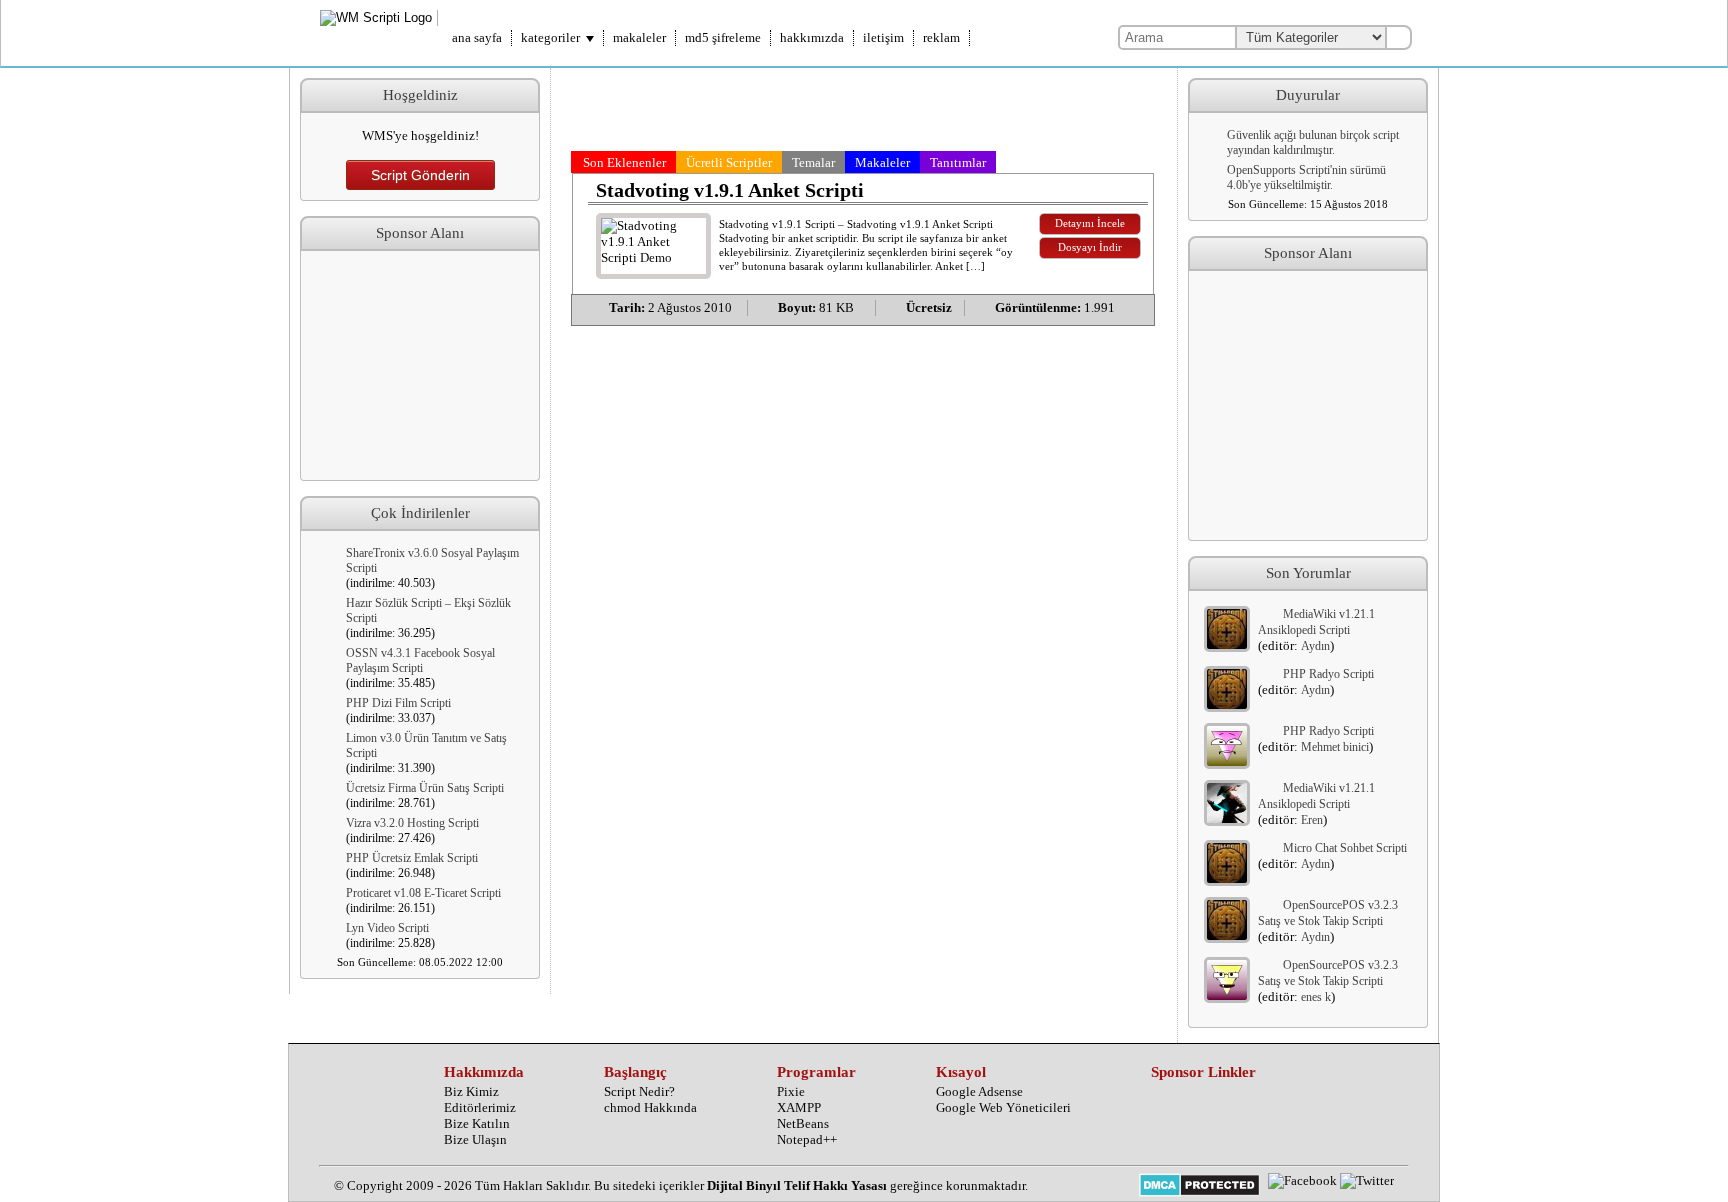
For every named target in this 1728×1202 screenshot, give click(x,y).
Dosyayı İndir (1090, 247)
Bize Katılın (477, 1123)
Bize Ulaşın (475, 1139)
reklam (941, 37)
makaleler (639, 37)
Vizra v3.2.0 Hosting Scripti (412, 823)
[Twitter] (1367, 1181)
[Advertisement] (420, 366)
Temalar (813, 162)
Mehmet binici (1335, 747)
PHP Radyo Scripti (1328, 674)
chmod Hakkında (650, 1107)
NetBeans (803, 1123)
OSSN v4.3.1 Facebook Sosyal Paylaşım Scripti (420, 660)
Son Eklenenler (624, 162)
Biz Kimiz (471, 1091)
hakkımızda (812, 37)
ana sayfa (477, 37)
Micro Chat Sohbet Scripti (1345, 848)
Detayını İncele (1090, 223)
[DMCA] (1199, 1187)
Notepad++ (807, 1139)
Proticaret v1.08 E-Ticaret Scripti (423, 893)
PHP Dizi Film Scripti (398, 703)
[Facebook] (1302, 1181)
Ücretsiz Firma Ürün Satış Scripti (425, 788)
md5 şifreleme (723, 37)
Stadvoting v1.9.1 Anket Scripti (730, 190)
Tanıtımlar (958, 162)
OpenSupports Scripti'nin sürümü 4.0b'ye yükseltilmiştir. (1306, 177)
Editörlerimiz (480, 1107)
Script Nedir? (639, 1091)
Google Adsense (979, 1091)
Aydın (1315, 646)
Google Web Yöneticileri (1003, 1107)
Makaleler (882, 162)
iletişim (883, 37)
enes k (1316, 997)
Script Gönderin (420, 175)
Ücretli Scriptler (729, 162)
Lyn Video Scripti (387, 928)
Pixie (791, 1091)
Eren (1312, 820)
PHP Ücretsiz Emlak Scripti (412, 858)
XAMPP (799, 1107)
